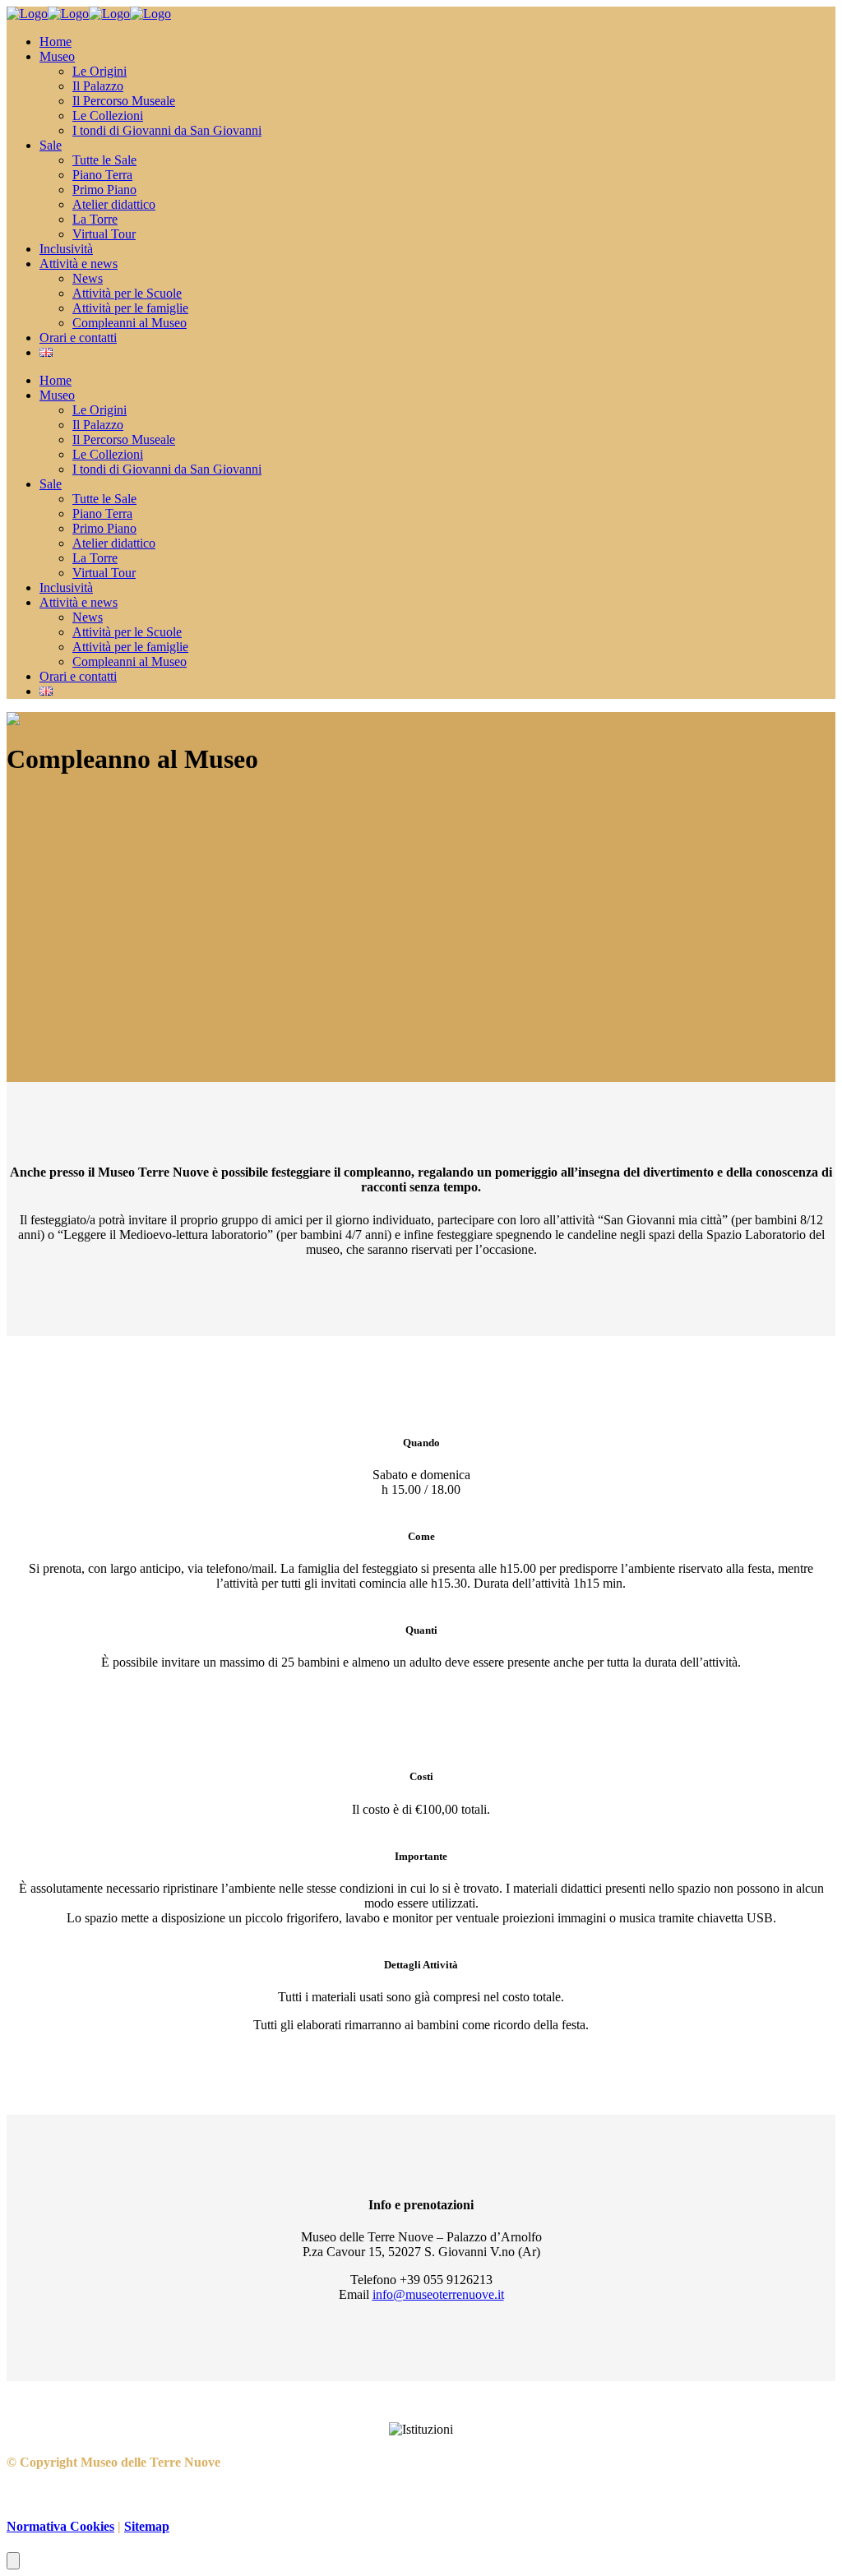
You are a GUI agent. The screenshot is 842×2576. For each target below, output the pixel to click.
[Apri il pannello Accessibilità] (13, 2561)
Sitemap (147, 2526)
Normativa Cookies (60, 2526)
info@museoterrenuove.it (438, 2294)
